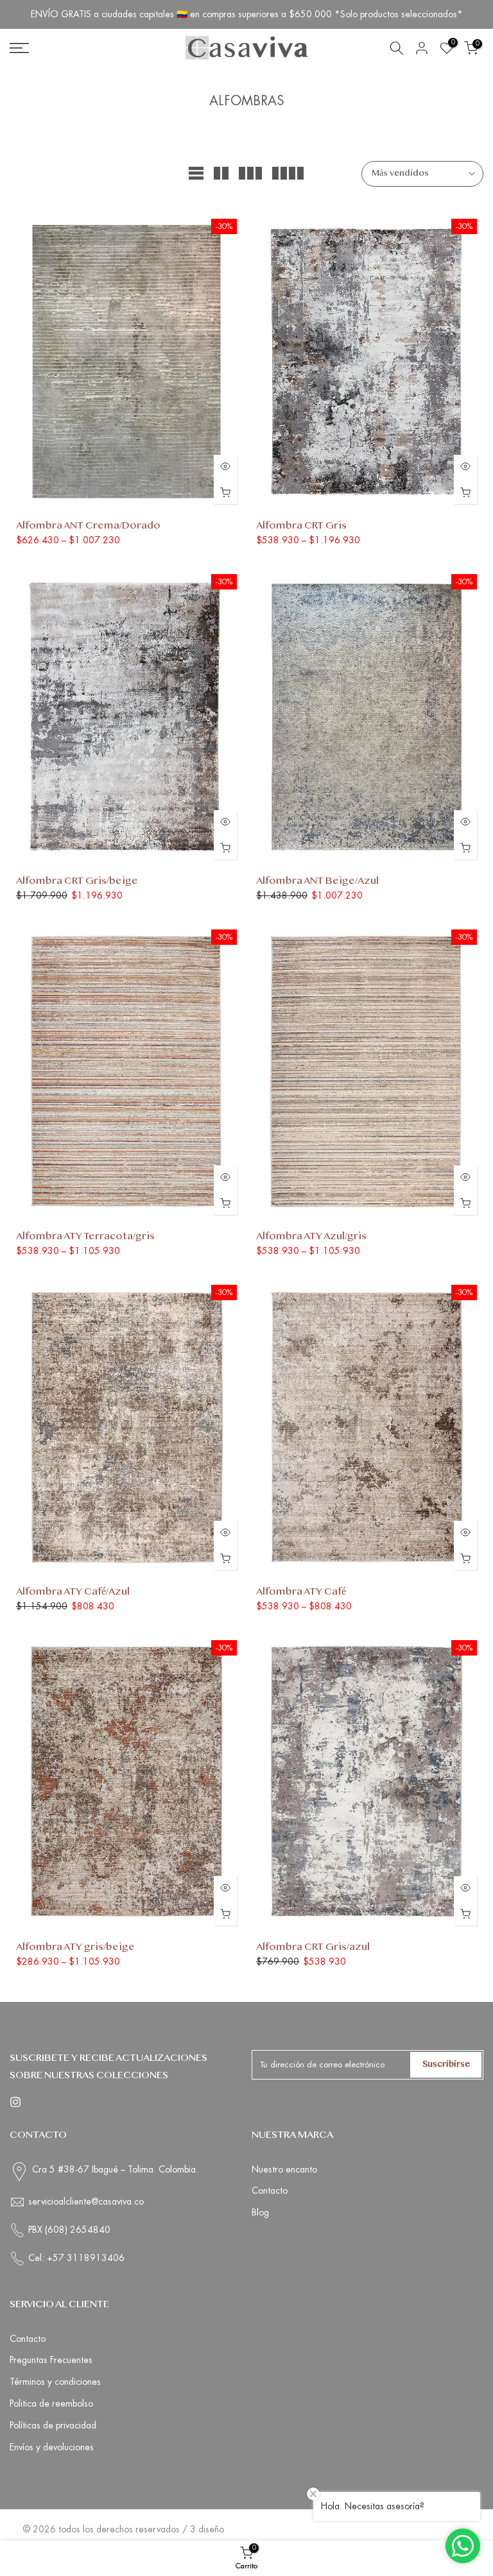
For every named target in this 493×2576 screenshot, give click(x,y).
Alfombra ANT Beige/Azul (317, 882)
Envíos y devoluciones (52, 2447)
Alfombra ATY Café (301, 1592)
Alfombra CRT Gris (301, 526)
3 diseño (207, 2529)
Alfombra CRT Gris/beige (77, 882)
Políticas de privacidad (53, 2425)
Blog (260, 2212)
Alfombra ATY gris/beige (75, 1948)
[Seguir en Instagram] (15, 2102)
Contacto (270, 2190)
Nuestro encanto (284, 2169)
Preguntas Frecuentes (51, 2360)
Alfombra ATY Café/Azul (73, 1592)
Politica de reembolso (51, 2403)
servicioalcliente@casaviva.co (86, 2201)
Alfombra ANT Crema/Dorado (88, 526)
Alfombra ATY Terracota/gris (85, 1237)
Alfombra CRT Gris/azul (313, 1948)
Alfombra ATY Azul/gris (311, 1237)
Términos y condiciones (55, 2382)
